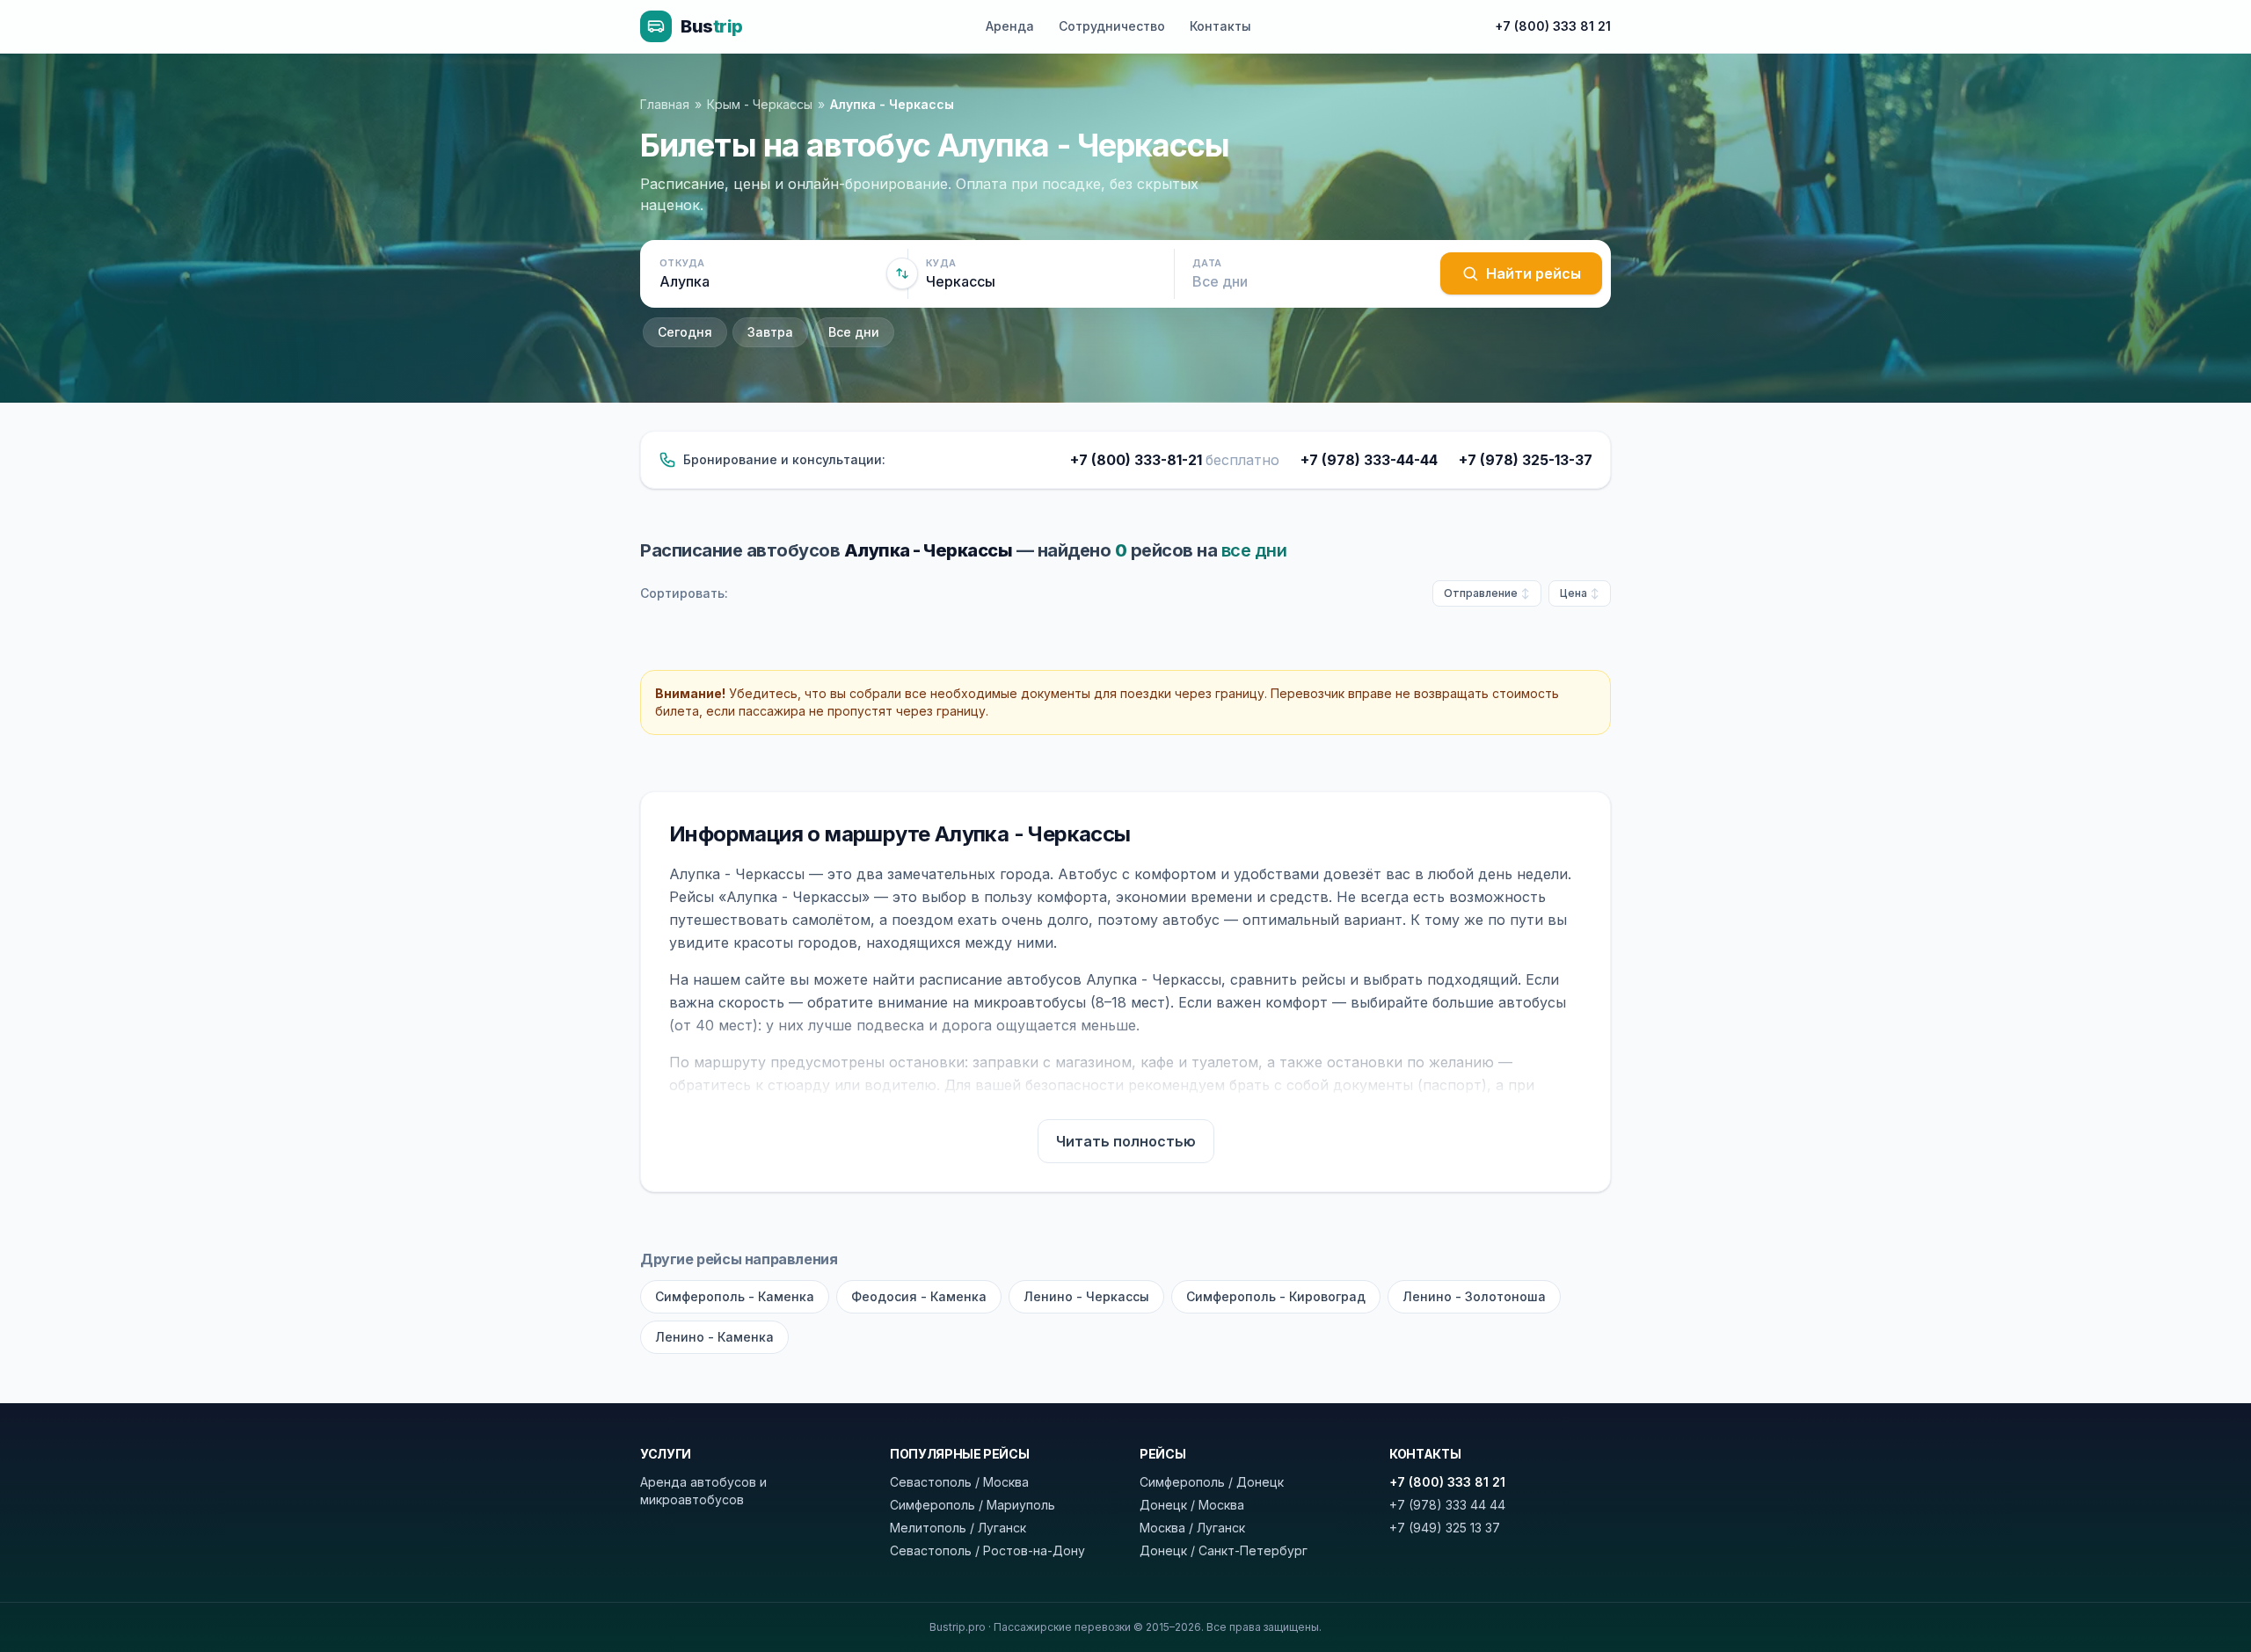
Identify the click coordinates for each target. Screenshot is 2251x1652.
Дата (1207, 263)
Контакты (1220, 26)
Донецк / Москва (1192, 1505)
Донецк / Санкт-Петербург (1224, 1550)
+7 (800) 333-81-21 (1175, 460)
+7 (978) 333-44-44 (1369, 460)
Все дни (854, 332)
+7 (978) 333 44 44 (1447, 1505)
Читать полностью (1126, 1141)
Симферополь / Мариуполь (973, 1505)
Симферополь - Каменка (735, 1296)
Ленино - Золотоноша (1474, 1296)
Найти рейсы (1533, 273)
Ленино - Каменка (714, 1337)
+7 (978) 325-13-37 (1526, 460)
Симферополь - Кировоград (1276, 1296)
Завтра (770, 332)
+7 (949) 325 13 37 (1445, 1528)
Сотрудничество (1112, 26)
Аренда (1010, 26)
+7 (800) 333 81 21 (1553, 26)
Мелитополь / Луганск (958, 1528)
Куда (941, 263)
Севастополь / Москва (959, 1482)
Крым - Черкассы (760, 104)
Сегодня (685, 332)
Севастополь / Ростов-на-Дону (987, 1550)
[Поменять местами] (902, 273)
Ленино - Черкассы (1086, 1296)
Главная (665, 104)
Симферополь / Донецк (1212, 1482)
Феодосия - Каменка (919, 1296)
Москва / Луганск (1192, 1528)
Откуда (682, 263)
